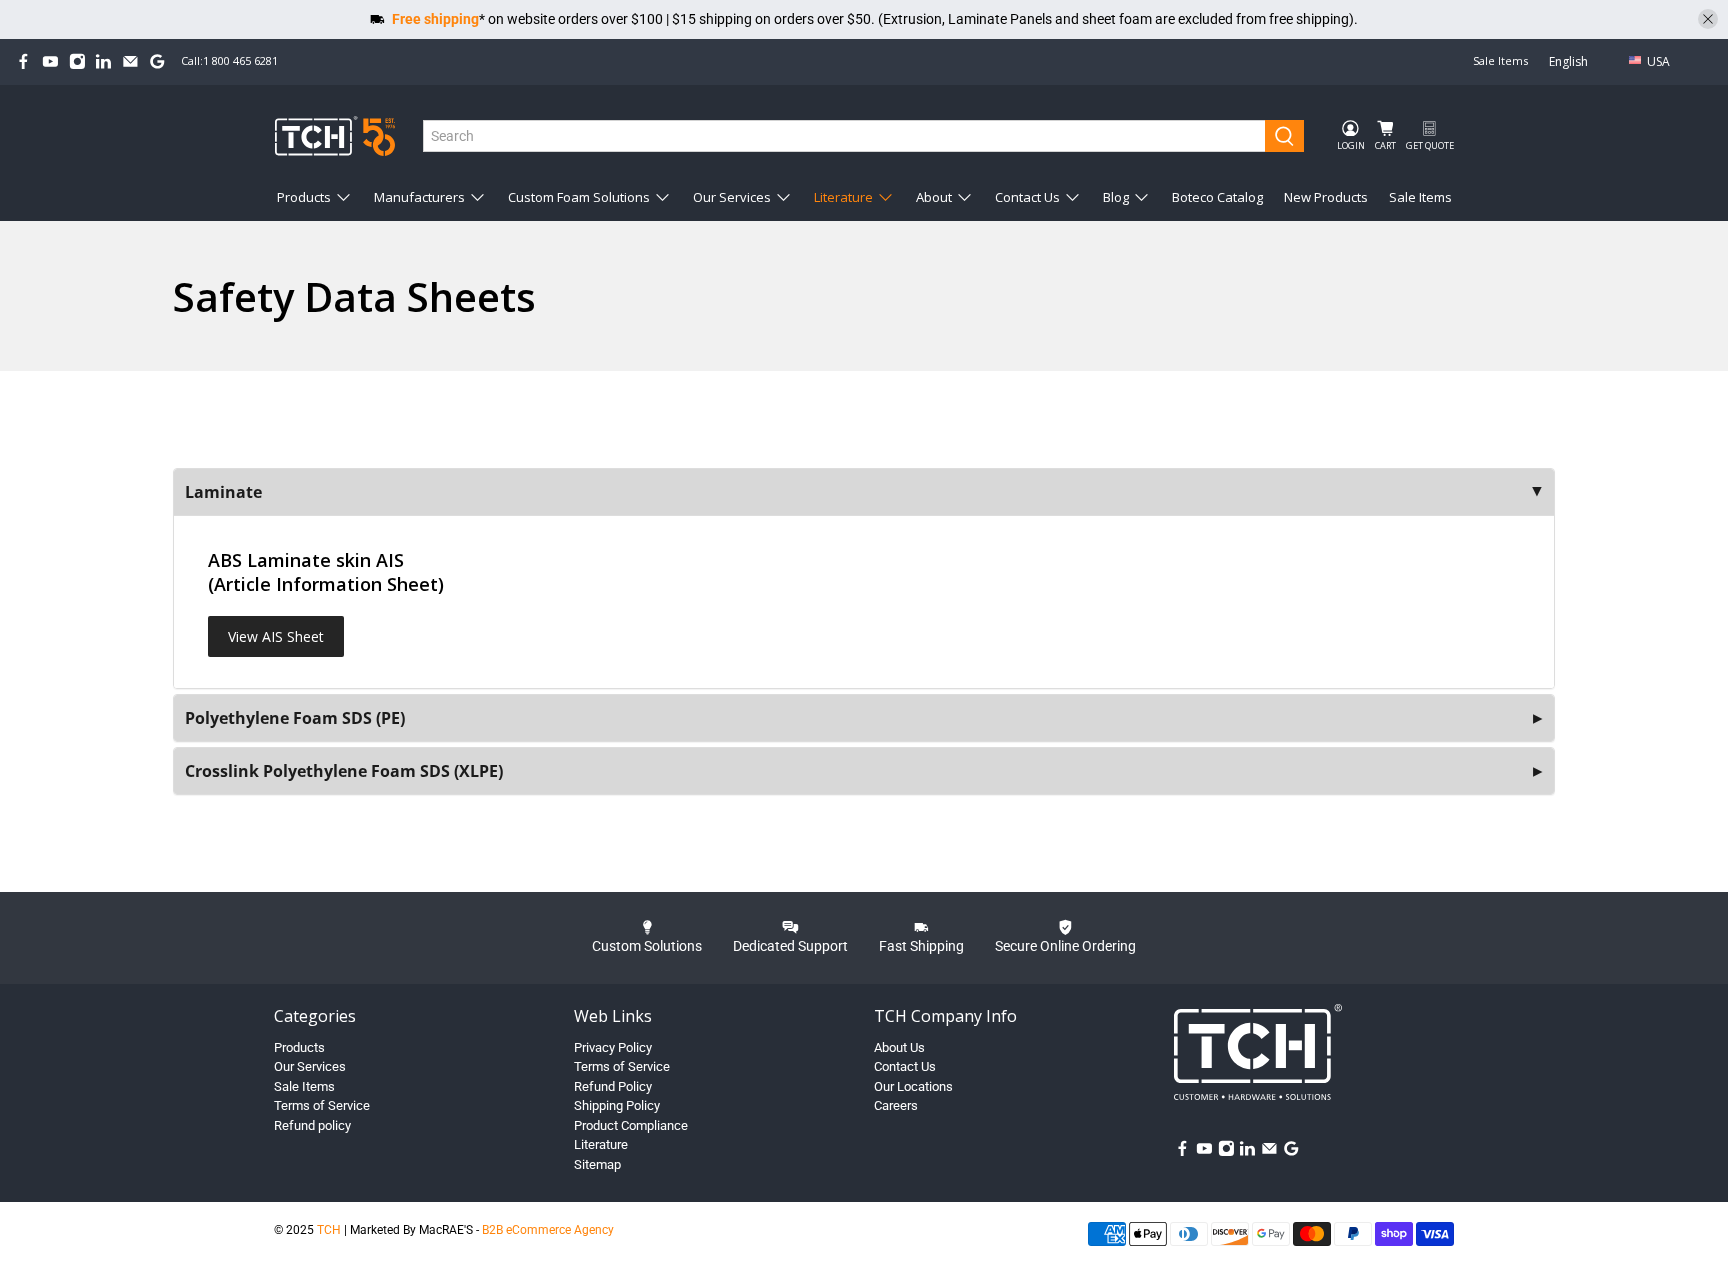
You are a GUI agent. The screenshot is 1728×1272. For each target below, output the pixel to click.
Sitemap (597, 1164)
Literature (843, 197)
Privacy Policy (613, 1047)
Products (304, 197)
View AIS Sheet (276, 636)
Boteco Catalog (1217, 197)
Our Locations (913, 1086)
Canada (1673, 93)
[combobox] (845, 136)
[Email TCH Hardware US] (130, 61)
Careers (896, 1105)
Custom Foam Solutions (579, 197)
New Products (1326, 197)
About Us (899, 1047)
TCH (329, 1230)
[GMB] (157, 61)
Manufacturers (419, 197)
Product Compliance (631, 1125)
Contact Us (1027, 197)
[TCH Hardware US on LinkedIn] (103, 61)
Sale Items (1500, 60)
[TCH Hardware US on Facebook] (23, 61)
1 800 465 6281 (240, 60)
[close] (1708, 19)
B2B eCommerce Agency (548, 1230)
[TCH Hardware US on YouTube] (50, 61)
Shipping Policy (617, 1105)
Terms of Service (322, 1105)
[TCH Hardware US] (335, 135)
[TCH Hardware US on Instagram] (77, 61)
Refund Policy (613, 1086)
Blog (1116, 197)
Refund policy (312, 1125)
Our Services (732, 197)
